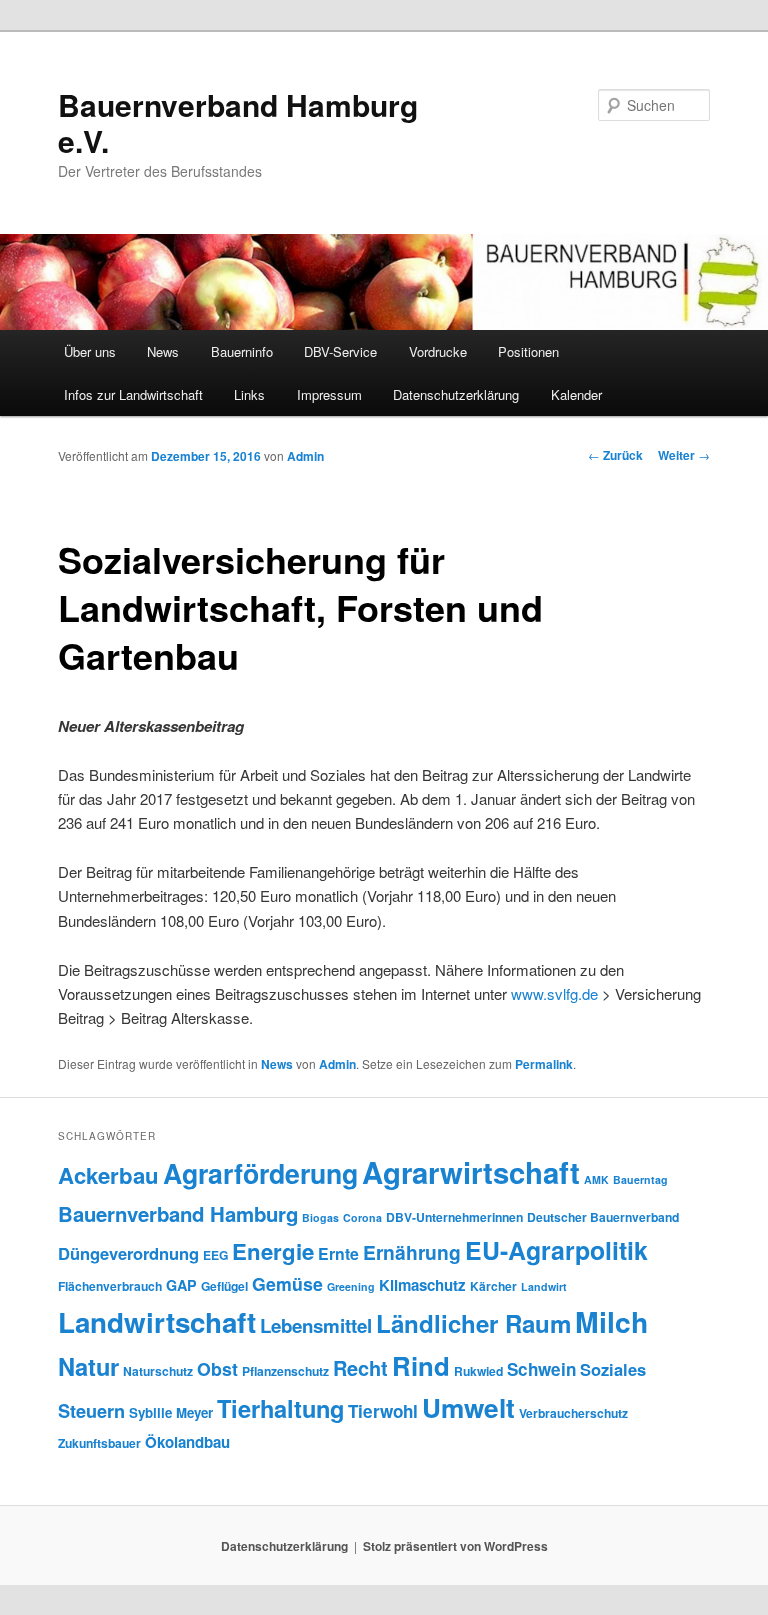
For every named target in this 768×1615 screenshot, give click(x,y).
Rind (421, 1365)
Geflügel (224, 1286)
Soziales (613, 1369)
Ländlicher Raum (473, 1323)
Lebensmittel (316, 1325)
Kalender (576, 394)
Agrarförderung (260, 1173)
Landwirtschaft (157, 1322)
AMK (596, 1179)
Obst (217, 1368)
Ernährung (412, 1252)
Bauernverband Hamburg (178, 1213)
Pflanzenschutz (285, 1371)
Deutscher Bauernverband (603, 1217)
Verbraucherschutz (573, 1413)
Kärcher (493, 1286)
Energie (273, 1251)
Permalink (544, 1064)
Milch (611, 1321)
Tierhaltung (280, 1408)
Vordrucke (438, 351)
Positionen (528, 351)
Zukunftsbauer (99, 1443)
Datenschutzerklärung (456, 394)
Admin (305, 456)
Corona (362, 1217)
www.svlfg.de (554, 993)
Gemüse (287, 1283)
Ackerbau (108, 1175)
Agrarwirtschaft (471, 1172)
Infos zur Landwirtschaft (133, 394)
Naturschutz (158, 1371)
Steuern (91, 1411)
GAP (181, 1285)
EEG (215, 1255)
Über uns (90, 351)
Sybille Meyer (171, 1412)
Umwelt (468, 1407)
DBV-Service (340, 351)
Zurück (615, 455)
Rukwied (478, 1371)
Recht (360, 1367)
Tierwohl (383, 1411)
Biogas (320, 1217)
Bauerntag (640, 1179)
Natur (88, 1366)
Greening (351, 1286)
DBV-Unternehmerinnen (454, 1217)
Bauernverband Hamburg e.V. (238, 122)
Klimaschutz (422, 1285)
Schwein (541, 1369)
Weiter (684, 455)
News (163, 351)
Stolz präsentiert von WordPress (455, 1546)
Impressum (329, 394)
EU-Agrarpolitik (556, 1250)
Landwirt (544, 1286)
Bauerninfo (242, 351)
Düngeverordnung (128, 1253)
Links (249, 394)
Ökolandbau (187, 1442)
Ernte (338, 1253)
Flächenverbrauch (110, 1286)
